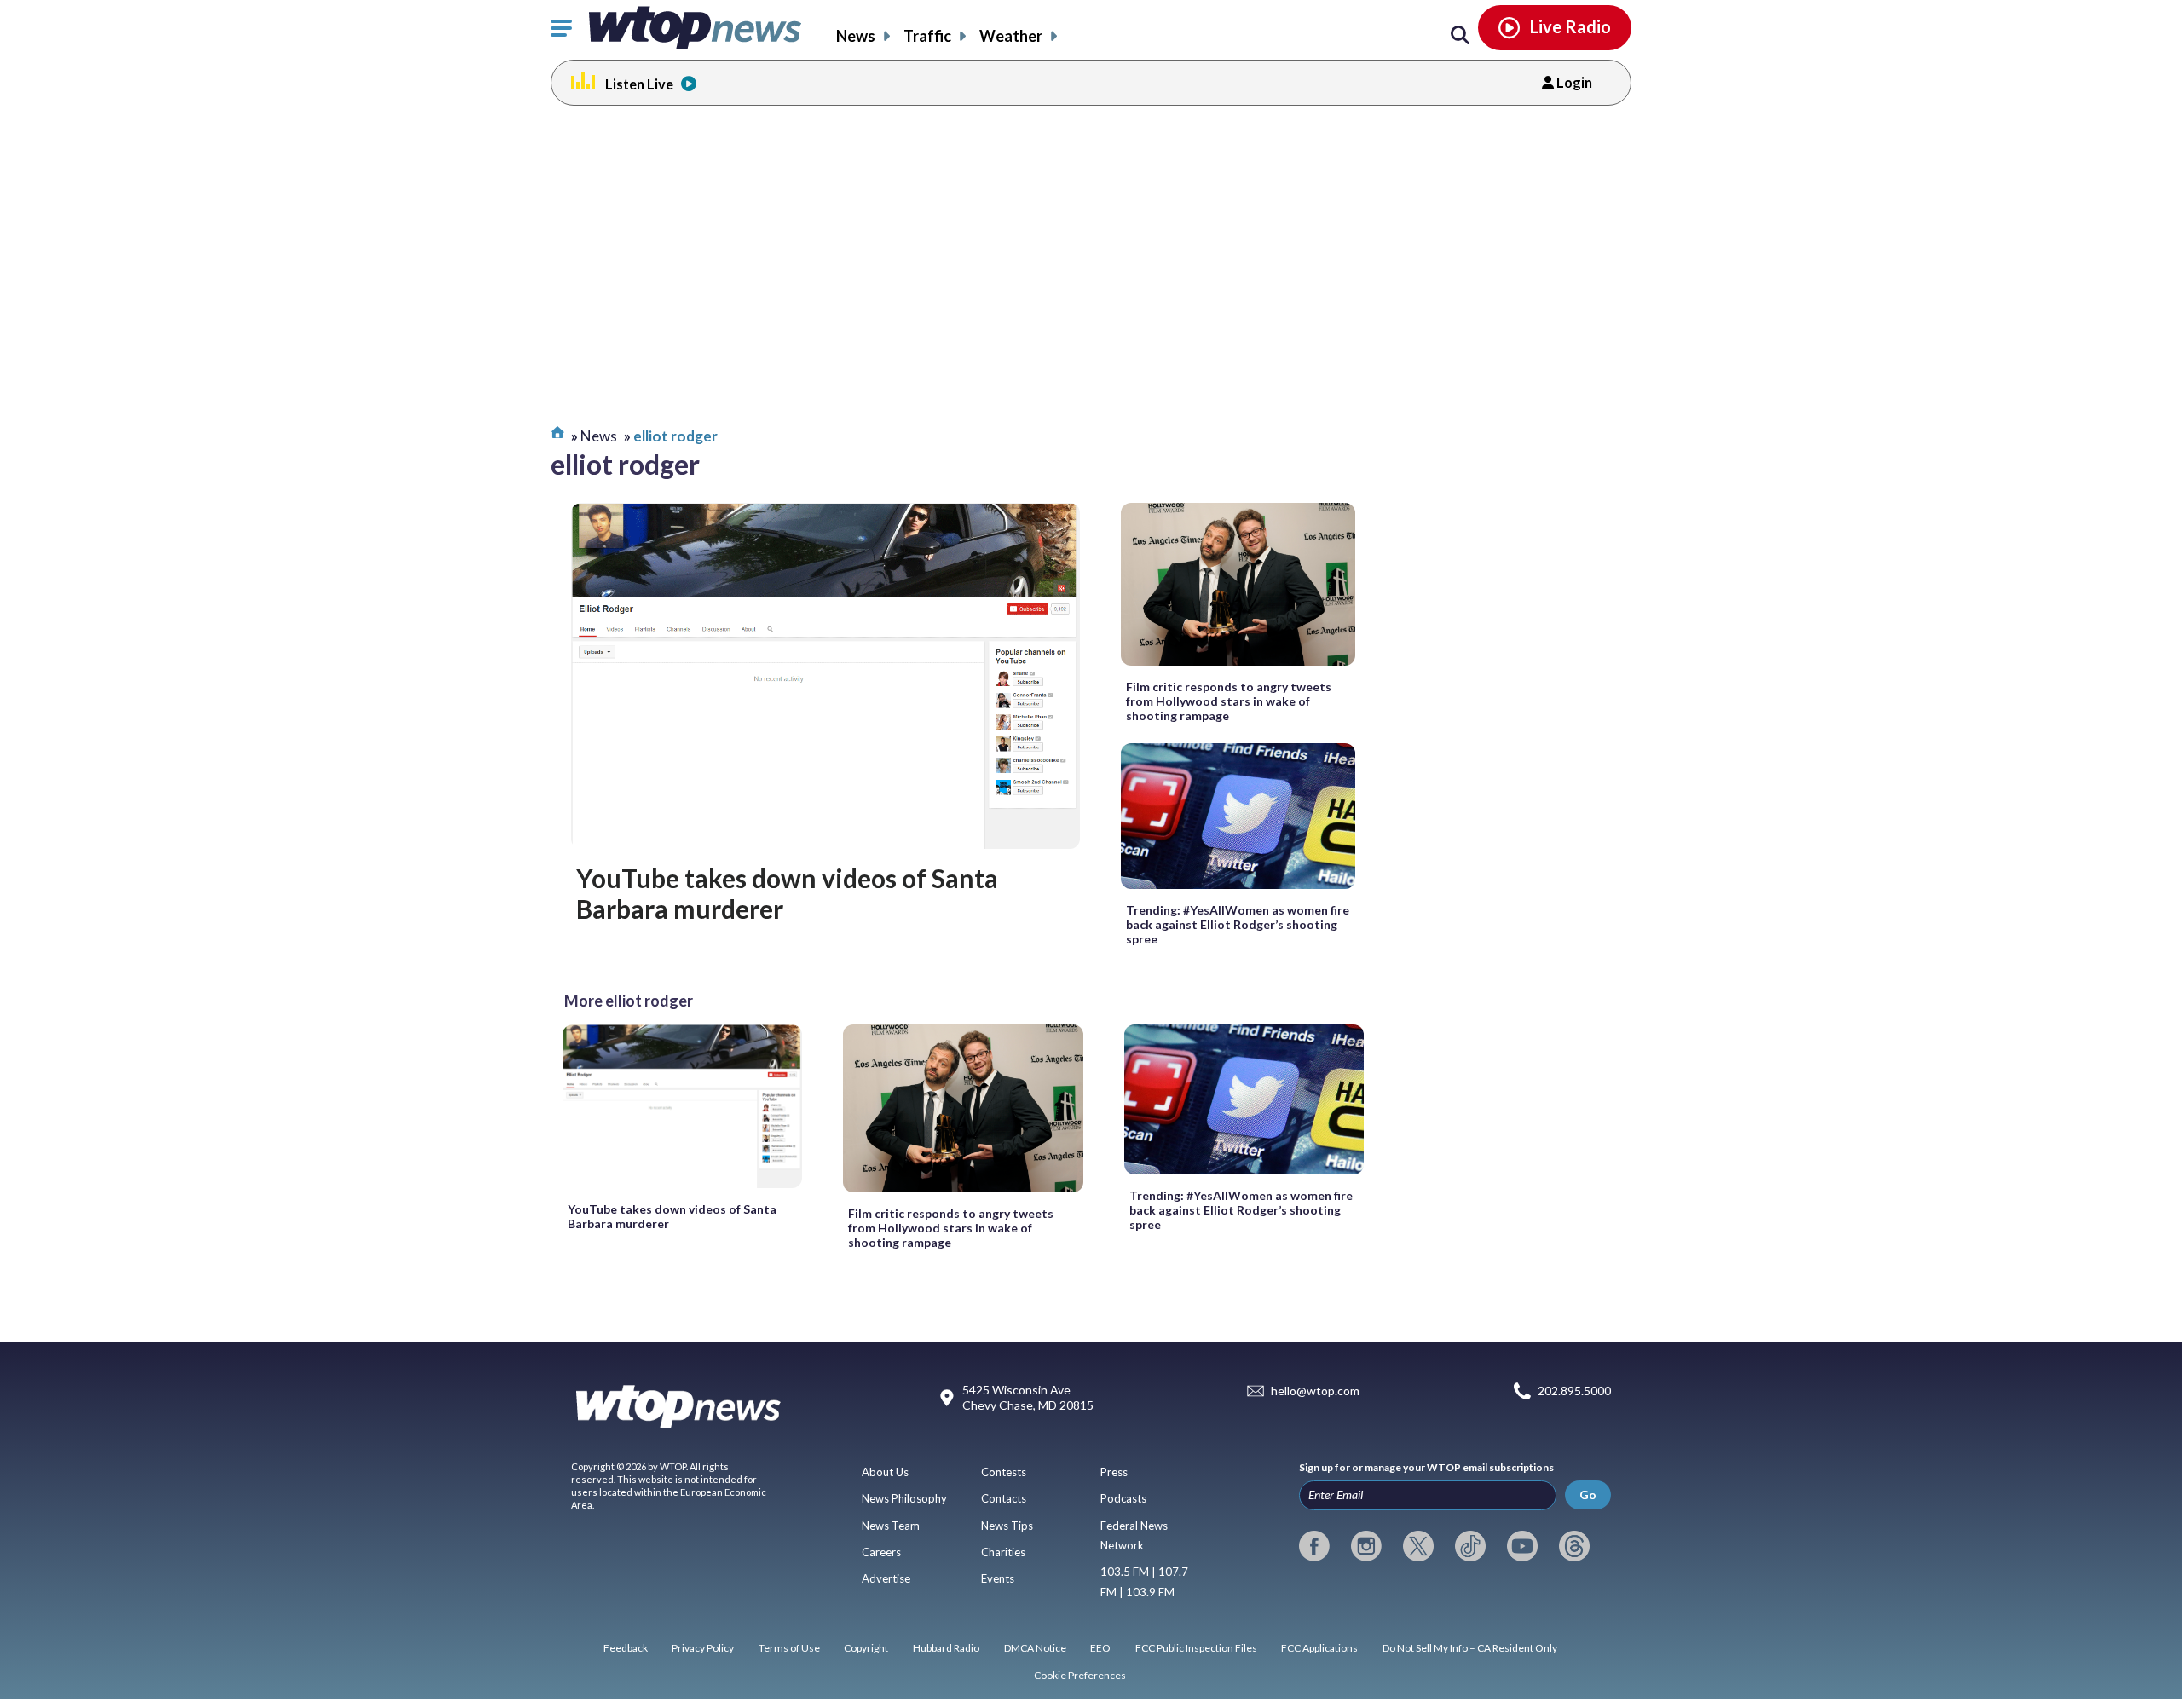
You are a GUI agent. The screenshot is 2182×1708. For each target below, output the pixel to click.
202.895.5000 (1574, 1391)
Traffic (927, 36)
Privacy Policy (703, 1648)
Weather (1011, 36)
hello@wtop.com (1315, 1391)
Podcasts (1123, 1498)
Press (1114, 1472)
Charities (1003, 1552)
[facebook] (1314, 1546)
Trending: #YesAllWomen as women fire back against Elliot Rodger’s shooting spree (1238, 924)
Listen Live (639, 84)
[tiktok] (1470, 1546)
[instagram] (1366, 1546)
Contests (1004, 1472)
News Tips (1007, 1526)
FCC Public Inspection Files (1196, 1648)
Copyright (866, 1648)
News (856, 36)
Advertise (886, 1578)
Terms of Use (789, 1648)
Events (998, 1578)
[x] (1418, 1546)
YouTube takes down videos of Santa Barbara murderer (787, 893)
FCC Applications (1319, 1648)
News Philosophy (904, 1498)
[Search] (1460, 36)
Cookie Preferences (1080, 1675)
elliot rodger (675, 436)
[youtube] (1522, 1546)
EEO (1100, 1648)
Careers (881, 1552)
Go (1588, 1494)
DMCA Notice (1035, 1648)
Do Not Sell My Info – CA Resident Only (1470, 1648)
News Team (891, 1526)
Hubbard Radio (946, 1648)
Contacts (1004, 1498)
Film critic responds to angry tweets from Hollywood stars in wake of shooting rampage (1229, 701)
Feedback (626, 1648)
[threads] (1574, 1546)
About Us (885, 1472)
